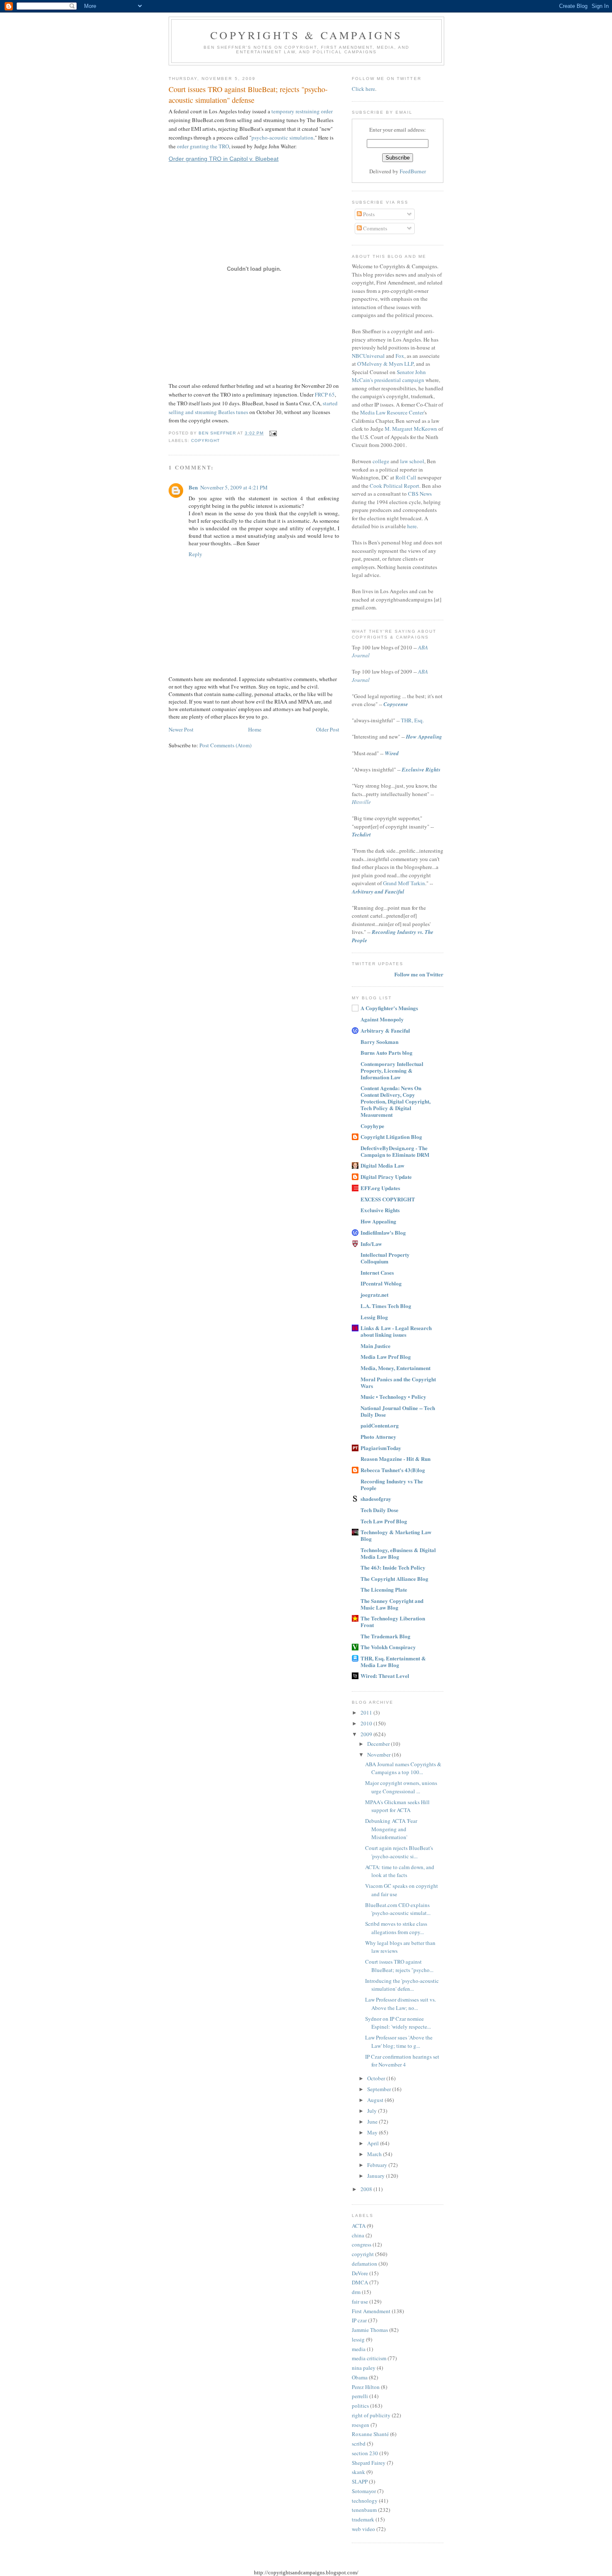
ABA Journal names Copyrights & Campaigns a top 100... (403, 1768)
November (379, 1755)
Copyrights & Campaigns (306, 35)
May (373, 2132)
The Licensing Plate (384, 1589)
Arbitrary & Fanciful (385, 1030)
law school (412, 461)
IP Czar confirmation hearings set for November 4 (402, 2061)
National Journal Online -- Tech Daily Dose (398, 1411)
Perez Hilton (366, 2387)
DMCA (360, 2282)
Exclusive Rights (421, 769)
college (381, 461)
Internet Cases (377, 1272)
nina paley (364, 2368)
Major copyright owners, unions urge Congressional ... (401, 1787)
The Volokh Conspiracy (388, 1647)
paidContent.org (380, 1425)
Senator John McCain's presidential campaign (389, 376)
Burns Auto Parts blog (387, 1052)
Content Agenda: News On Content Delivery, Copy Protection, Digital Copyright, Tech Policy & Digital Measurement (396, 1101)
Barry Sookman (379, 1042)
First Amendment (371, 2311)
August (376, 2100)
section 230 (365, 2453)
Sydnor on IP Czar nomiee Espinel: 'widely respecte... (398, 2023)
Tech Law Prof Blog (384, 1521)
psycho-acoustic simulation (282, 137)
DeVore (360, 2273)
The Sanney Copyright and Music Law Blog (392, 1604)
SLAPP (360, 2481)
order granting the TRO (203, 146)
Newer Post (181, 729)
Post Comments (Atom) (225, 745)
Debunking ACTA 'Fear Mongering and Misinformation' (391, 1829)
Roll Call (406, 477)
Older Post (328, 729)
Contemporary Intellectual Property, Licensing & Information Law (392, 1070)
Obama (360, 2377)
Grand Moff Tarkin (404, 883)
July (373, 2111)
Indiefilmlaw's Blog (383, 1232)
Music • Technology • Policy (393, 1397)
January (377, 2176)
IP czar (359, 2320)
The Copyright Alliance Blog (394, 1579)
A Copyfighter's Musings (389, 1008)
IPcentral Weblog (381, 1283)
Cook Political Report (394, 486)
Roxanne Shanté (370, 2434)
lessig (358, 2339)
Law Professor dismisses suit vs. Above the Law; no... (401, 2004)
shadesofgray (376, 1499)
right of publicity (371, 2415)
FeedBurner (413, 171)
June (373, 2122)
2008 (367, 2189)
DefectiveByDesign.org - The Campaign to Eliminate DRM (395, 1151)
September (380, 2089)
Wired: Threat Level (385, 1676)
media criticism (369, 2358)
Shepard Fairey (369, 2463)
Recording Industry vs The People (392, 1484)
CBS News (420, 494)
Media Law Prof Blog (386, 1357)
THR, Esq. (412, 720)
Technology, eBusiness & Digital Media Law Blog (398, 1553)
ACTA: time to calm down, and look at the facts (400, 1871)
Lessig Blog (374, 1317)
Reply (195, 554)
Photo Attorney (378, 1437)
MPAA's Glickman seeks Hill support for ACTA (397, 1806)
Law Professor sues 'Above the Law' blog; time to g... (399, 2042)
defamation (364, 2264)
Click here (363, 89)
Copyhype (372, 1126)
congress (362, 2244)
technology (365, 2501)
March (375, 2154)
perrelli (360, 2396)
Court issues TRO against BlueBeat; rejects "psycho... (399, 1966)
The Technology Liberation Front (393, 1621)
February (378, 2165)
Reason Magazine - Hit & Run (396, 1459)
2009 (367, 1734)
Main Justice (376, 1346)
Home (255, 729)
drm (356, 2292)
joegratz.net (374, 1294)
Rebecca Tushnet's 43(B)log (393, 1470)
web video (363, 2529)
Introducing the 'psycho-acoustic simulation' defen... (402, 1985)
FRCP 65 (325, 394)
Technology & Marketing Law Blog (396, 1535)
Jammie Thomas (370, 2330)
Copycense (396, 704)
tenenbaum (364, 2510)
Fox (400, 356)
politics (360, 2406)
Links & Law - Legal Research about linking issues (396, 1331)
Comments (374, 228)
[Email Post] (273, 433)
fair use (360, 2301)
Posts (368, 214)
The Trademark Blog (386, 1636)
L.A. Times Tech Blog (386, 1306)
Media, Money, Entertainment (396, 1368)
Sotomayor (364, 2491)
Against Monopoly (382, 1019)
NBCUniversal (368, 356)
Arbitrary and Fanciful (378, 891)
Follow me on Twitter (419, 974)
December (379, 1744)
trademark (363, 2519)
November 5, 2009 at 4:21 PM (234, 487)
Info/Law (371, 1244)
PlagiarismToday (381, 1448)
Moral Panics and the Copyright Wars (398, 1382)
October (377, 2078)
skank (358, 2472)
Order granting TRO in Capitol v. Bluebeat (224, 159)
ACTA (359, 2226)
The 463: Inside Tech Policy (393, 1567)
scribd (359, 2444)
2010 (367, 1723)
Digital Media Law (382, 1165)
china (358, 2235)
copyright (205, 441)
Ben (193, 487)
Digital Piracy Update (386, 1177)
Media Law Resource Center (392, 412)
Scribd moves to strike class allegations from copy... (396, 1928)
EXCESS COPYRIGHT (388, 1199)
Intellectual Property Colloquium (385, 1258)
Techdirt (361, 834)
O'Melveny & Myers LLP (385, 364)
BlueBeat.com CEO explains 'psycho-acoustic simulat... (398, 1909)
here (412, 526)
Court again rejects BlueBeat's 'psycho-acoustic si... (399, 1852)
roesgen (361, 2425)
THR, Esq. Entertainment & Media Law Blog (393, 1661)
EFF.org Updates (380, 1188)
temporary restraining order (302, 111)
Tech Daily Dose (379, 1510)
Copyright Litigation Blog (391, 1137)
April (374, 2143)
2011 (367, 1712)
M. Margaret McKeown (411, 429)
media (359, 2349)
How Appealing (424, 736)
